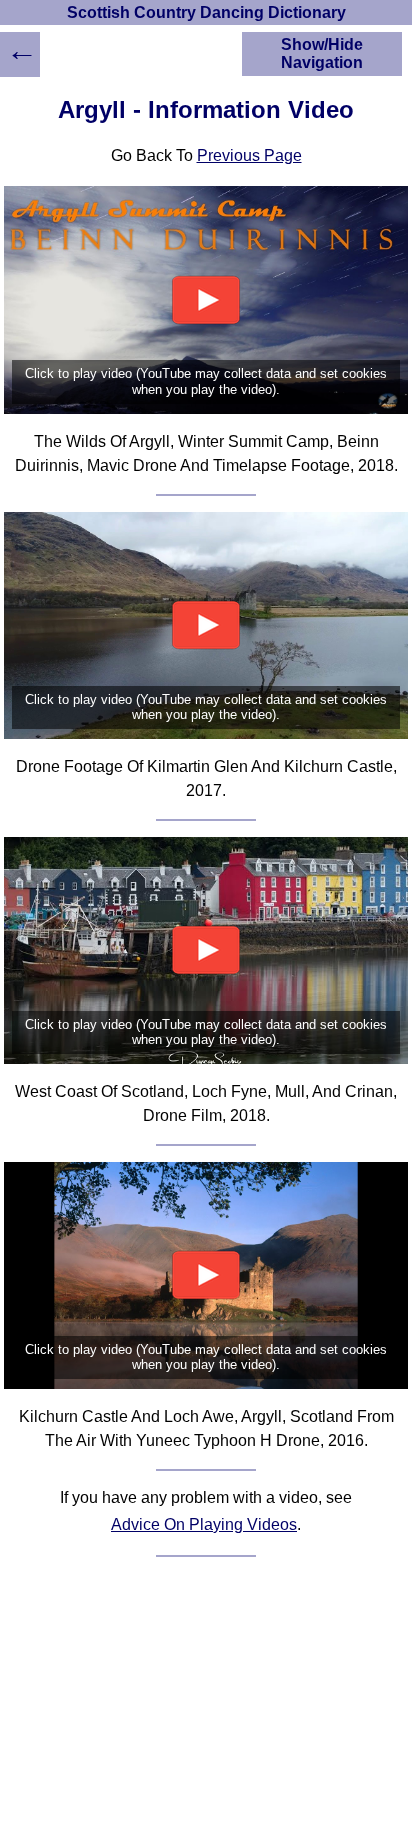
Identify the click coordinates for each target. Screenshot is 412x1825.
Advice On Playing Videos (204, 1524)
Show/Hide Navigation (322, 53)
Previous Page (249, 155)
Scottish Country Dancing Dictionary (206, 12)
